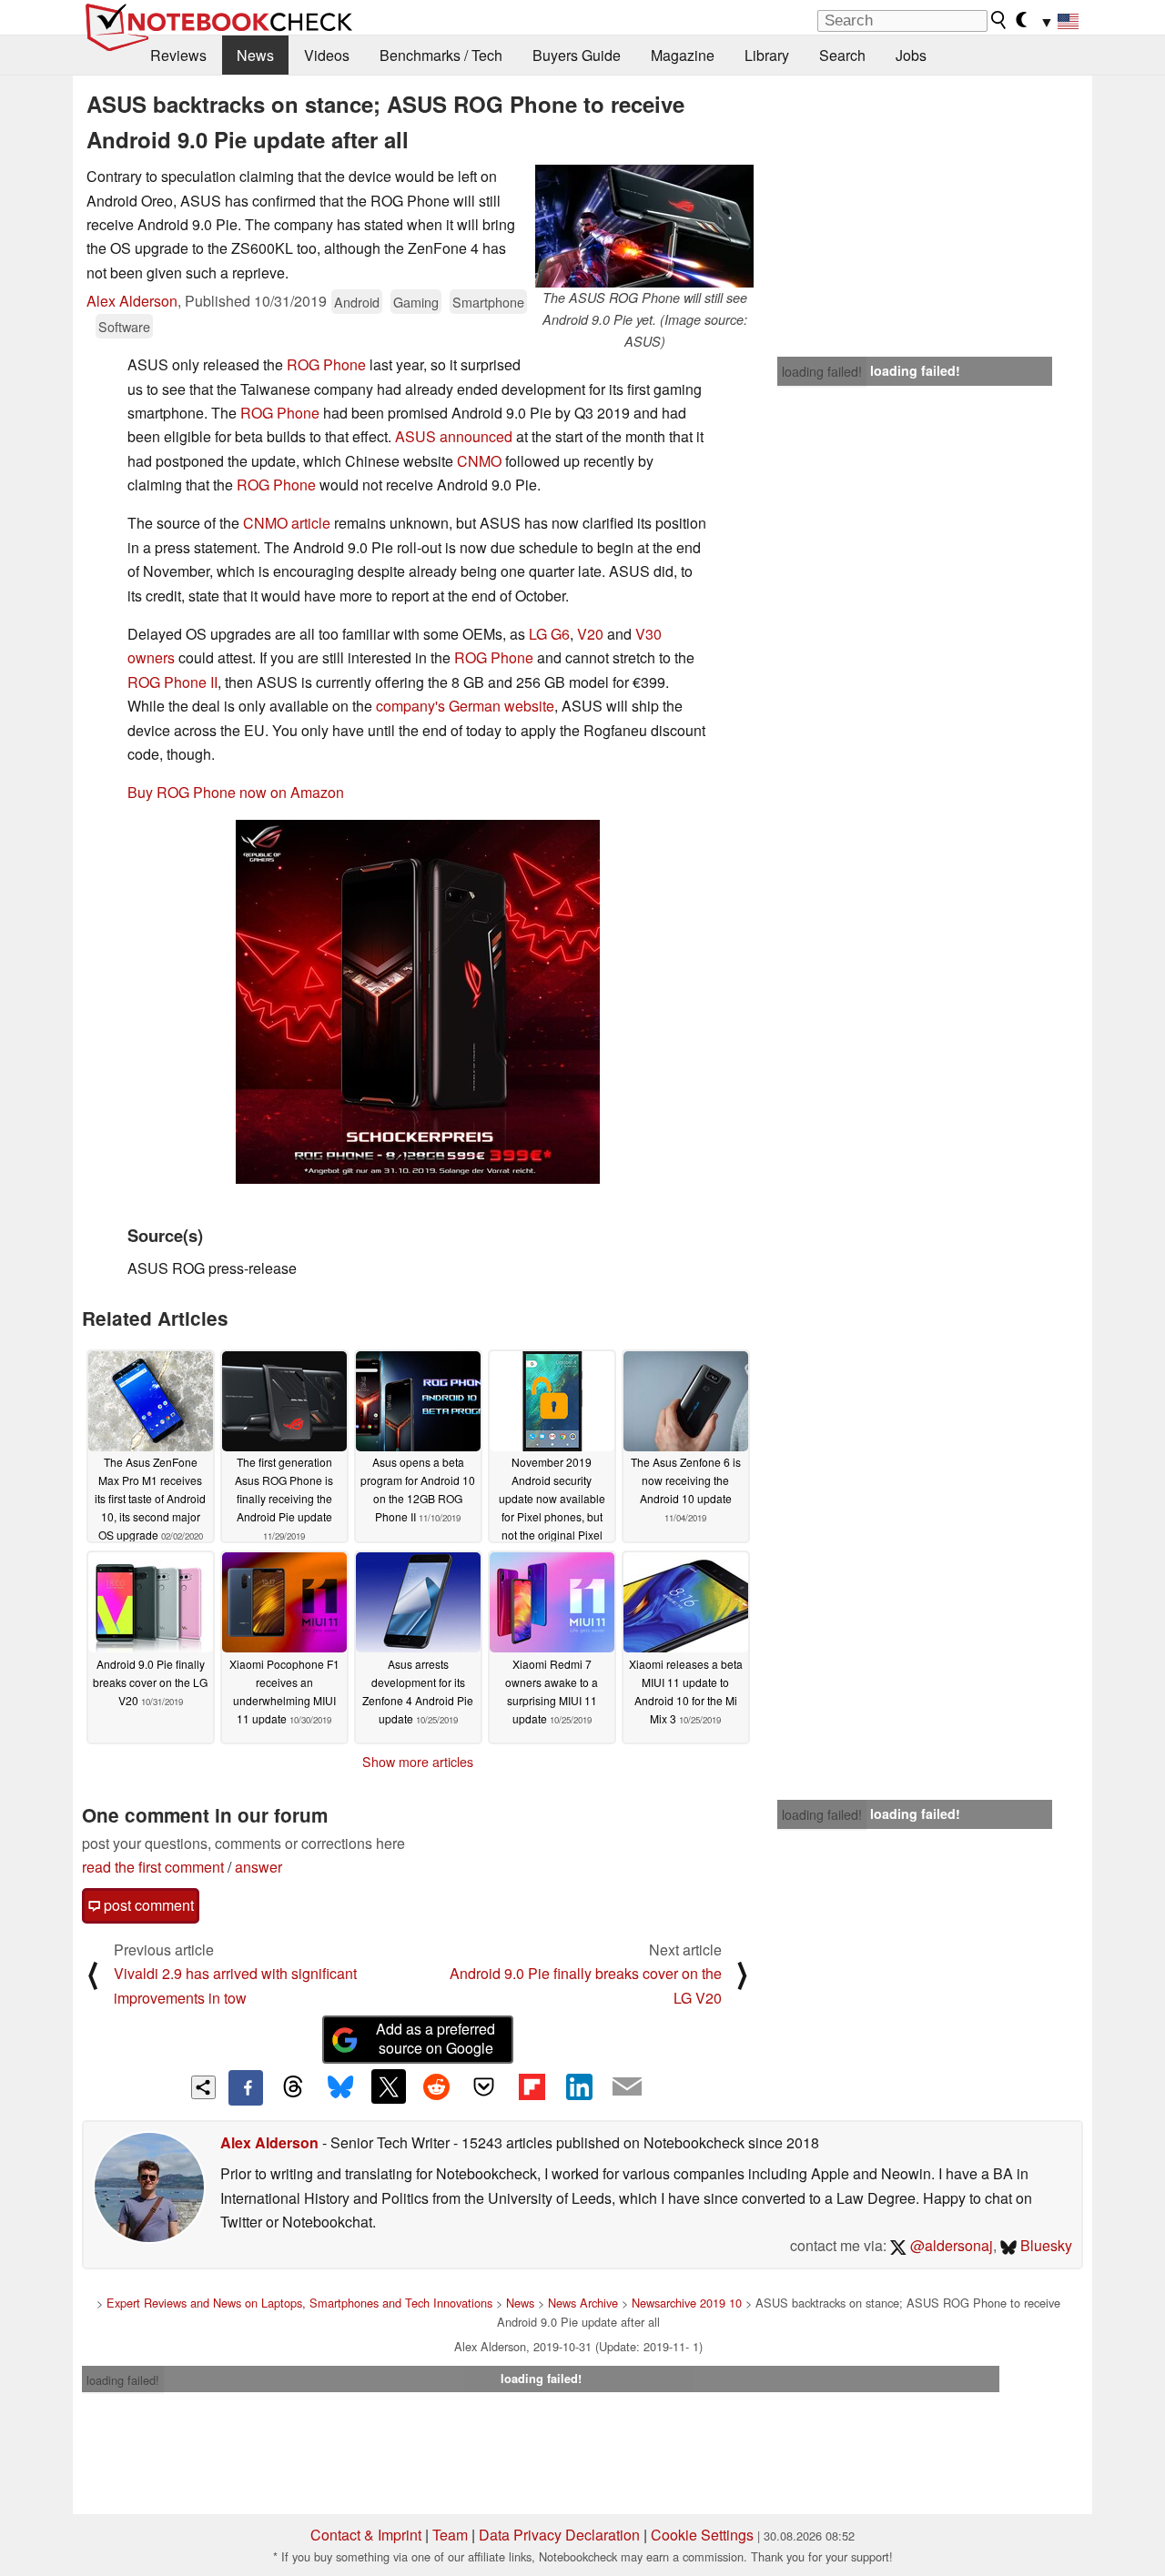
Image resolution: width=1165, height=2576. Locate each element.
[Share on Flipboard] (532, 2086)
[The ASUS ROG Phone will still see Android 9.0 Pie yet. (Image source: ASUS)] (644, 226)
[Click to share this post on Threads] (293, 2087)
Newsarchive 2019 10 (687, 2303)
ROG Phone (326, 364)
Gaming (416, 302)
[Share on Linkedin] (579, 2086)
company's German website (465, 706)
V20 (590, 634)
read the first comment (153, 1867)
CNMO (479, 461)
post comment (147, 1905)
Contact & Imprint (366, 2535)
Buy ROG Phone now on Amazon (236, 792)
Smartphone (488, 302)
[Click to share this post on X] (389, 2086)
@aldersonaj (950, 2245)
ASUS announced (454, 436)
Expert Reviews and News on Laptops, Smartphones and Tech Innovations (299, 2303)
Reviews (178, 55)
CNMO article (287, 523)
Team (450, 2535)
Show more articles (418, 1762)
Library (767, 55)
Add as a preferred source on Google (436, 2038)
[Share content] (203, 2088)
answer (258, 1867)
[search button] (999, 20)
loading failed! (822, 371)
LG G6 (549, 634)
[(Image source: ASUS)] (418, 1002)
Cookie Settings (702, 2535)
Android (357, 302)
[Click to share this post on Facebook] (246, 2087)
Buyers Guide (577, 55)
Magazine (683, 55)
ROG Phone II (172, 682)
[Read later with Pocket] (484, 2086)
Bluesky (1044, 2245)
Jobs (911, 55)
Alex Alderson (132, 301)
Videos (327, 55)
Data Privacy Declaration (559, 2535)
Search (842, 55)
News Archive (583, 2303)
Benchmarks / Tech (441, 55)
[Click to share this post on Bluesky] (340, 2087)
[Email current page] (627, 2087)
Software (124, 326)
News (255, 55)
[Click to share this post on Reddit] (436, 2086)
